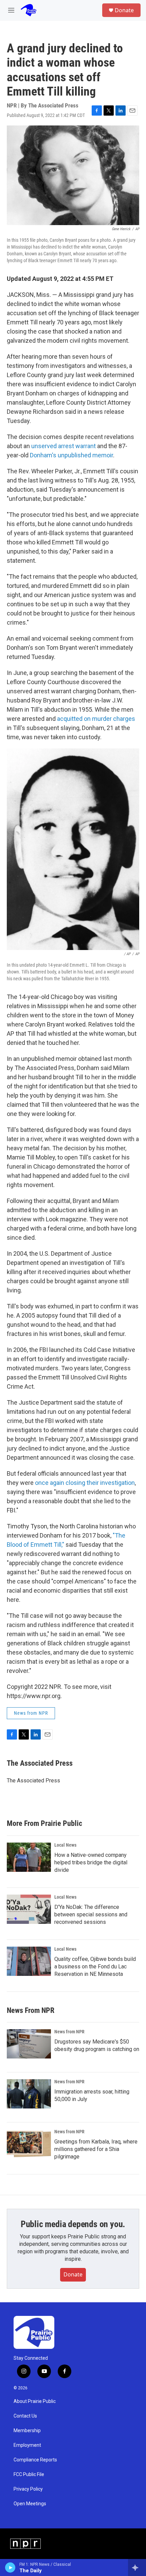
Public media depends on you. (73, 2224)
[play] (10, 2567)
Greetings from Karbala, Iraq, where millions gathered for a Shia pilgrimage (96, 2149)
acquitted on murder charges (96, 719)
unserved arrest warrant (63, 446)
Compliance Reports (35, 2460)
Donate (124, 10)
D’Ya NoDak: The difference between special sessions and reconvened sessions (91, 1914)
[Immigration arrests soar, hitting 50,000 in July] (29, 2094)
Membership (27, 2431)
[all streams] (137, 2567)
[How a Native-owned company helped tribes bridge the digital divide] (29, 1857)
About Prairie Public (35, 2401)
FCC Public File (29, 2475)
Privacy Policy (28, 2489)
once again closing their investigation (85, 1483)
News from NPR (31, 1713)
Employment (27, 2445)
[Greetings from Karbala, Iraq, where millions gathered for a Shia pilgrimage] (29, 2144)
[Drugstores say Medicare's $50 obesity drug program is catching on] (29, 2044)
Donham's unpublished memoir (71, 455)
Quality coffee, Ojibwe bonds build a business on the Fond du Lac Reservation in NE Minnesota (95, 1967)
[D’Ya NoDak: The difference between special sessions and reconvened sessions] (29, 1909)
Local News (65, 1845)
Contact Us (25, 2416)
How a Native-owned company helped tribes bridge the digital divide (91, 1862)
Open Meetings (30, 2504)
